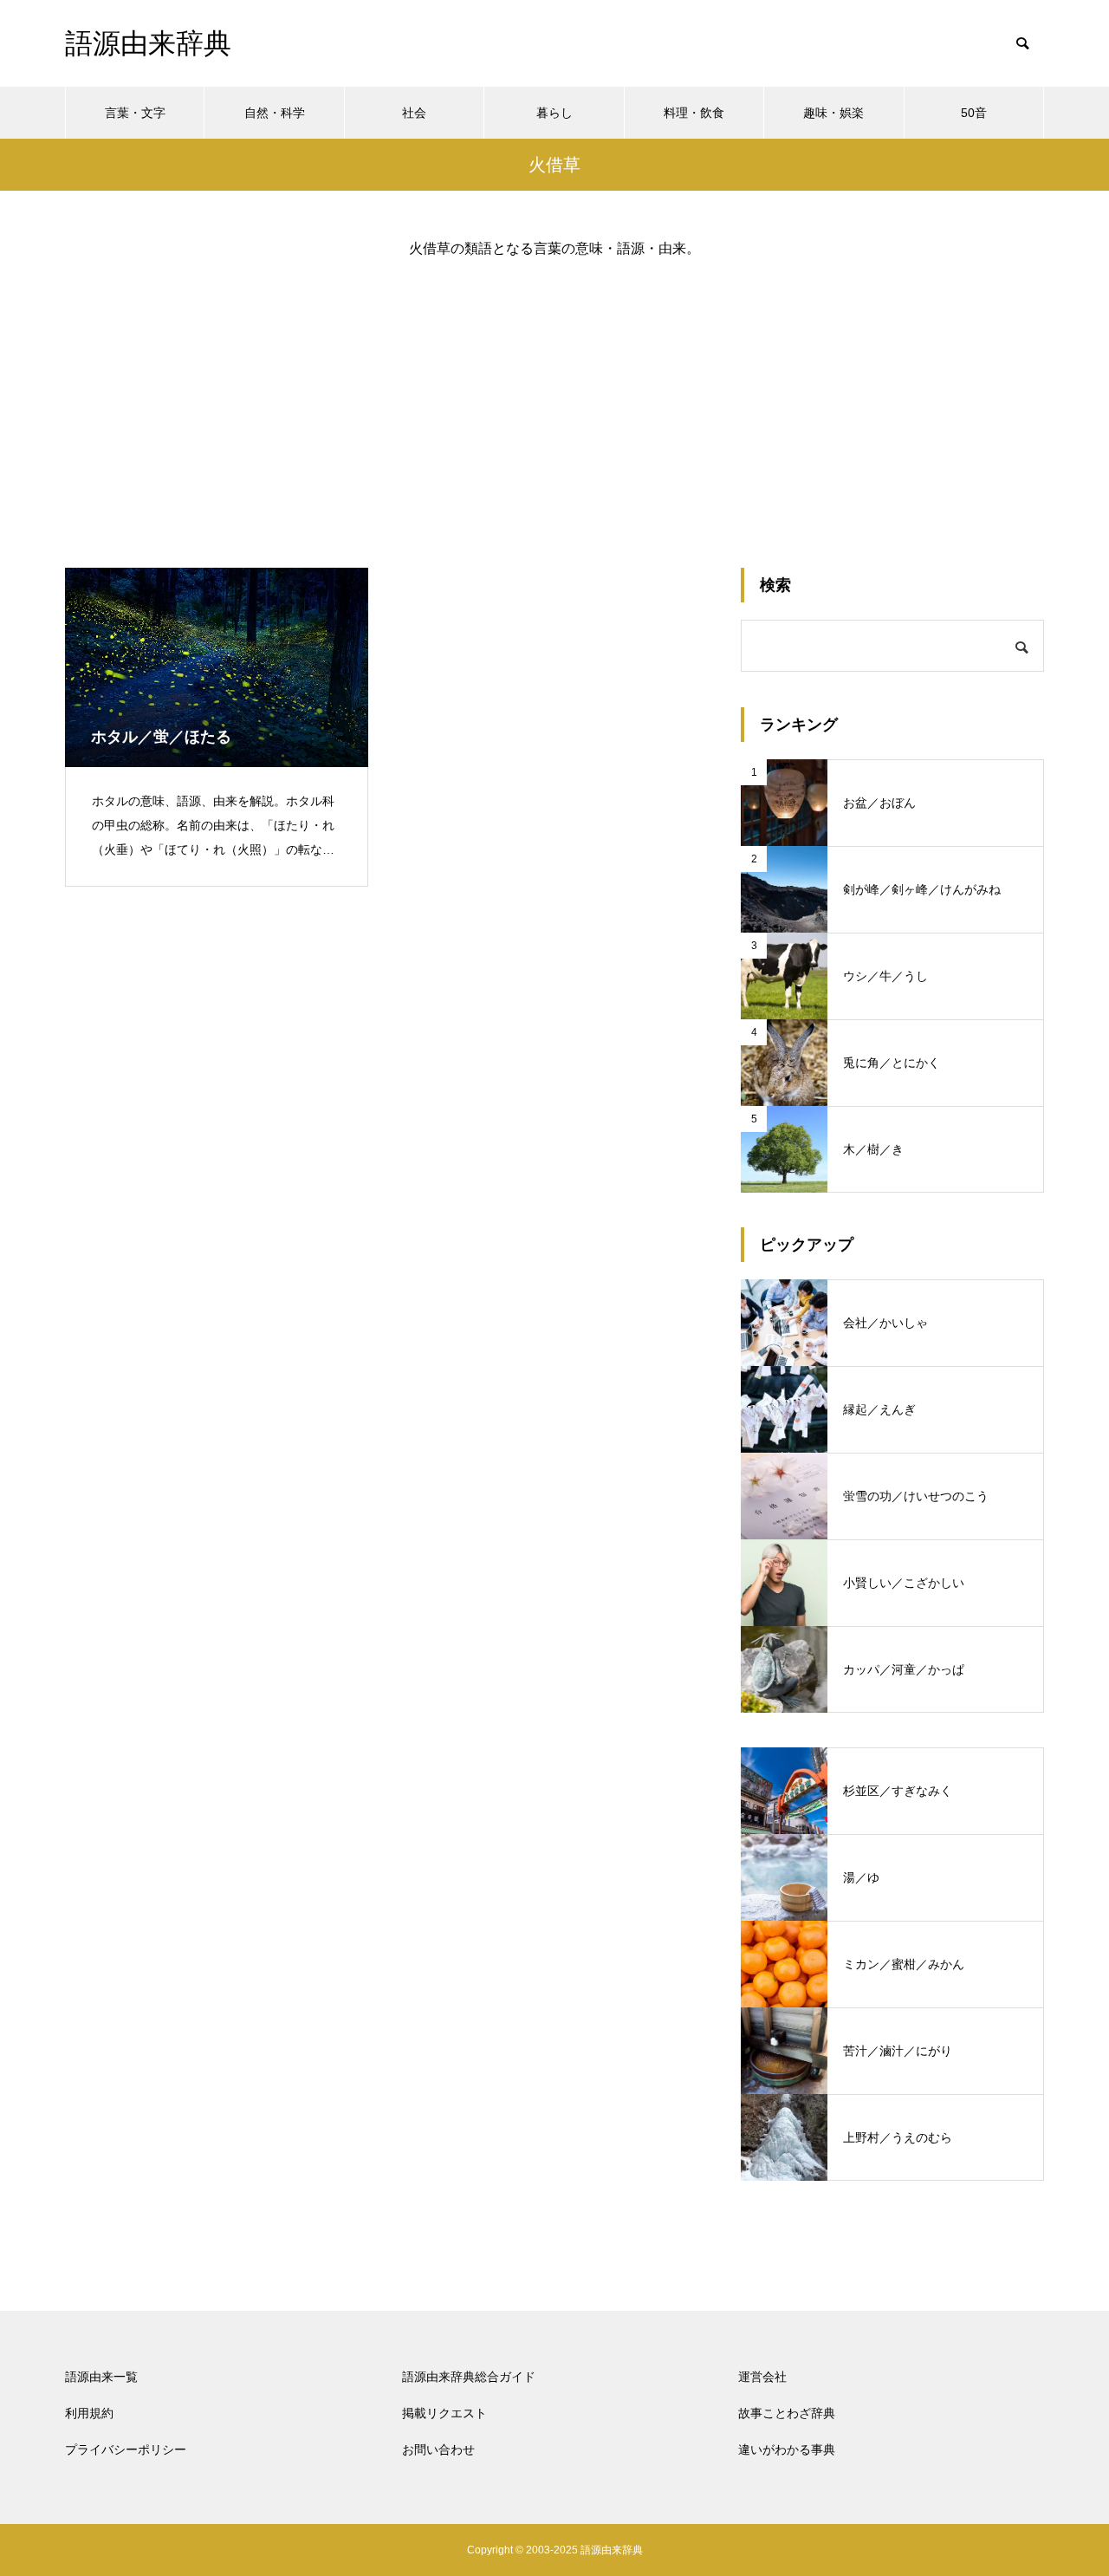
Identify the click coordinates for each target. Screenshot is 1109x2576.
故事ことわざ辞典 (787, 2413)
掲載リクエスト (444, 2413)
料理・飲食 (694, 113)
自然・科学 (275, 113)
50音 (974, 113)
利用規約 (89, 2413)
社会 (414, 113)
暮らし (554, 113)
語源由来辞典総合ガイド (469, 2377)
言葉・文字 (135, 113)
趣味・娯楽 (833, 113)
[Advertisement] (554, 399)
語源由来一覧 (101, 2377)
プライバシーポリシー (126, 2449)
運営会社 (762, 2377)
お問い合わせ (438, 2449)
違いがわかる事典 (787, 2449)
